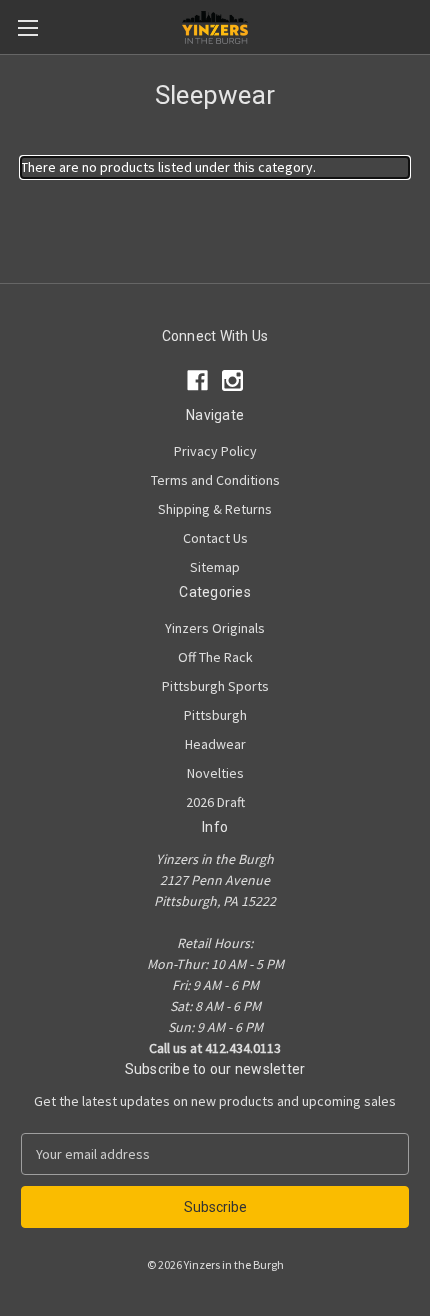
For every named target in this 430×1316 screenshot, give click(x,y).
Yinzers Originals (215, 628)
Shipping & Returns (215, 509)
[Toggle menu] (27, 27)
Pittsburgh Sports (215, 686)
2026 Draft (215, 802)
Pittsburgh (215, 715)
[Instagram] (232, 380)
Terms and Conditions (215, 480)
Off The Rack (215, 657)
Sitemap (215, 567)
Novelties (215, 773)
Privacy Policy (215, 451)
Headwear (215, 744)
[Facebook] (197, 380)
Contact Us (215, 538)
